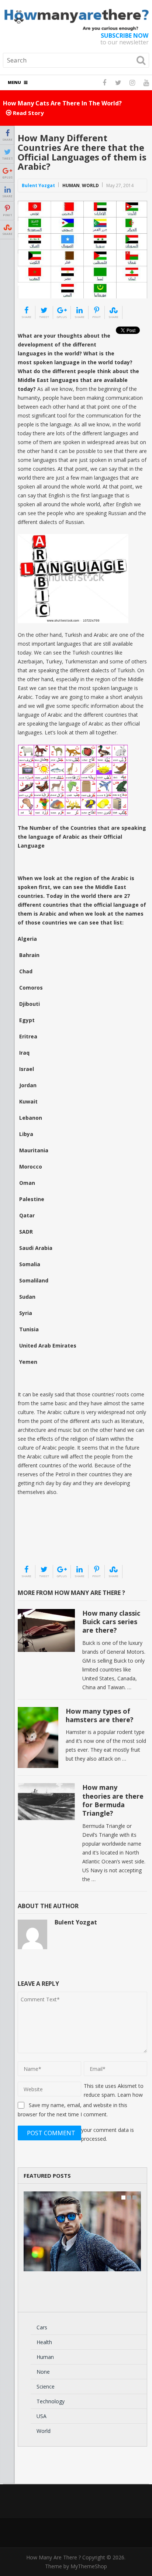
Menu (14, 82)
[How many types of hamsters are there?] (38, 1738)
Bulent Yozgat (38, 185)
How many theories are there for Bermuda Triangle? (113, 1800)
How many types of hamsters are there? (100, 1715)
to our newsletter (125, 39)
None (43, 2372)
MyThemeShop (89, 2566)
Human (71, 185)
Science (46, 2386)
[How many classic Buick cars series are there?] (46, 1630)
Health (44, 2342)
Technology (51, 2401)
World (90, 185)
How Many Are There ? (53, 2557)
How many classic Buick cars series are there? (111, 1622)
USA (42, 2416)
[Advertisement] (55, 1546)
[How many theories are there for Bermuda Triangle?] (46, 1802)
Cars (42, 2327)
